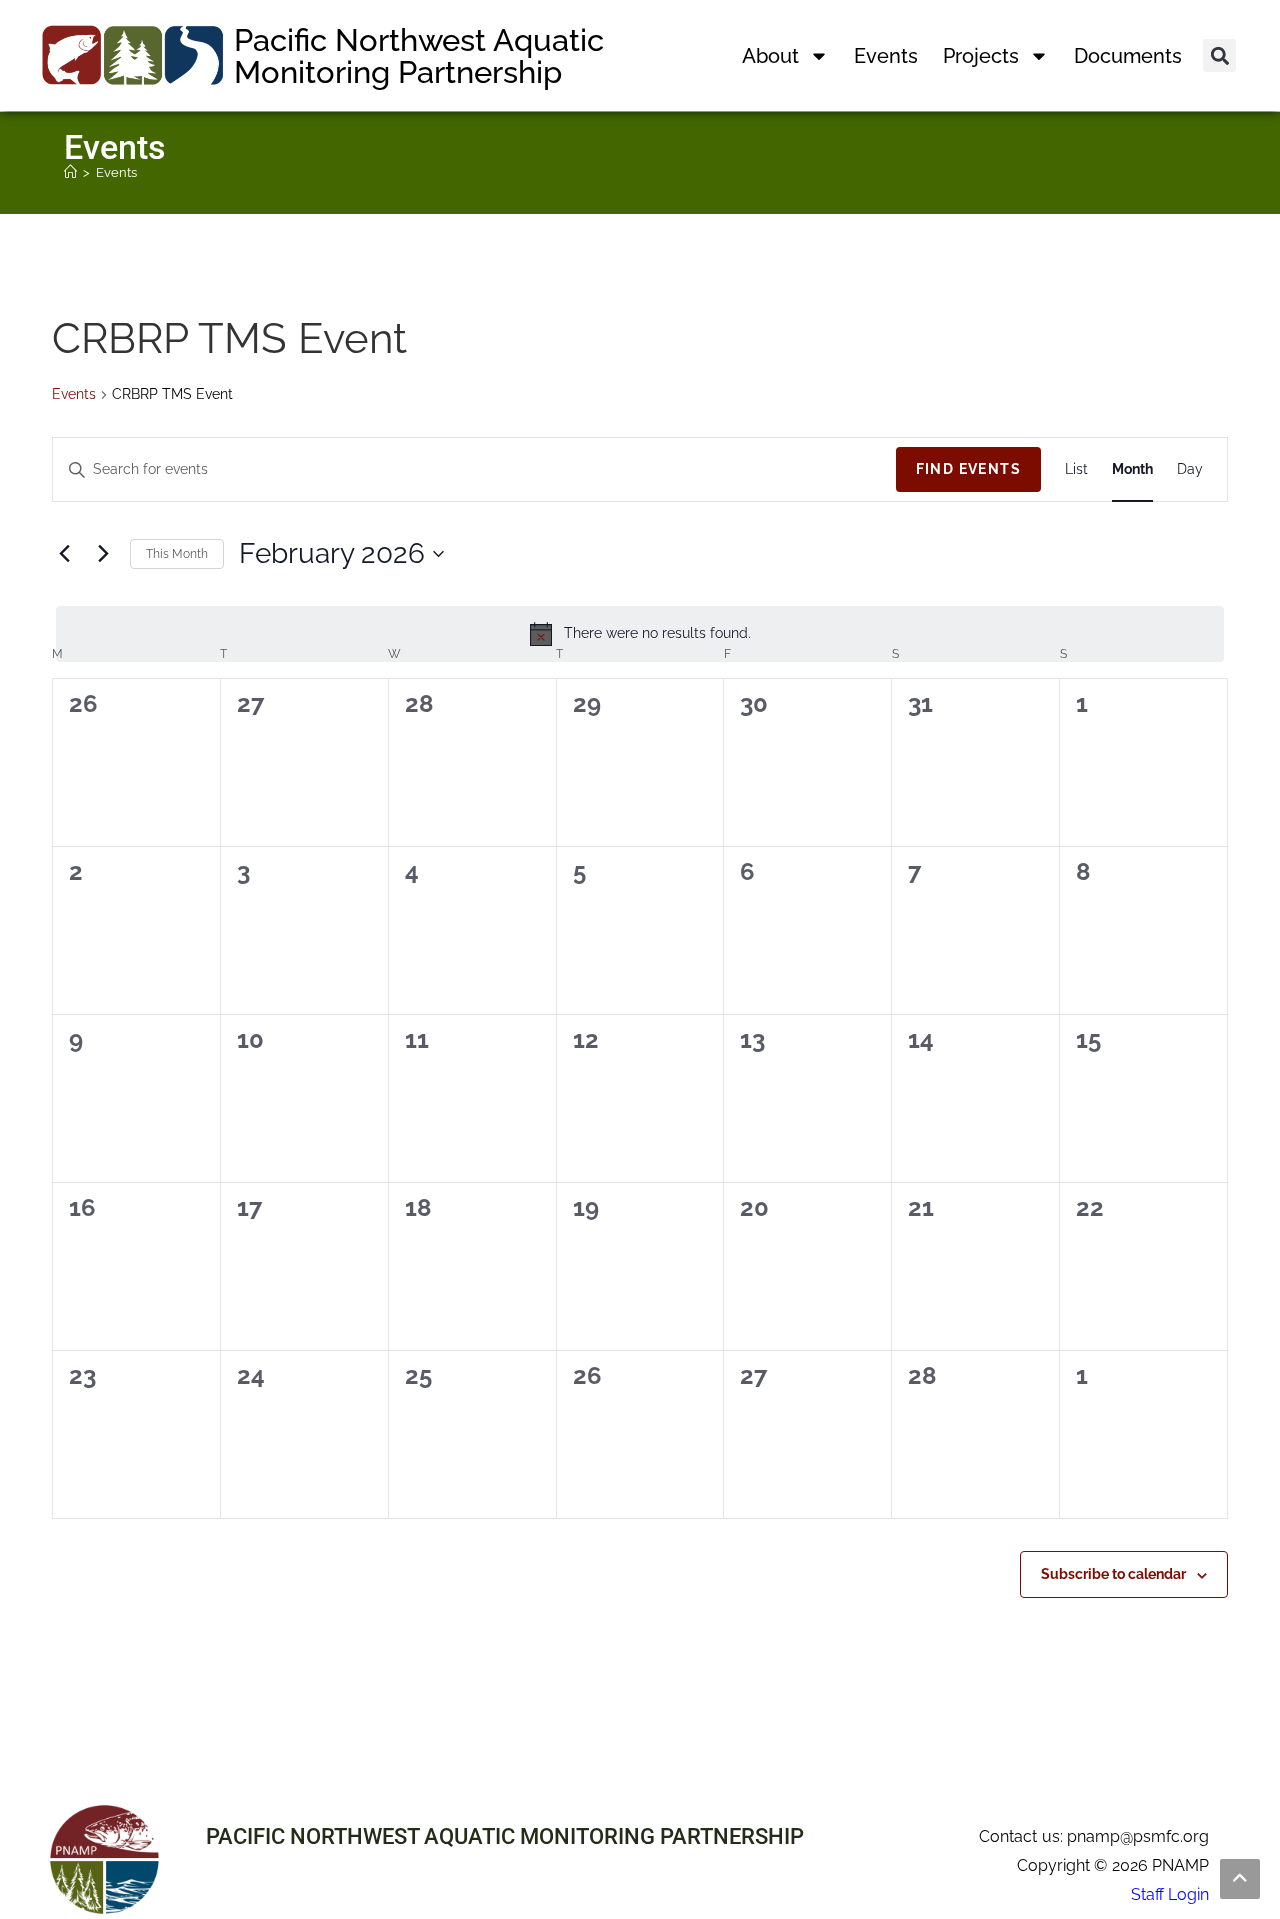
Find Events (968, 469)
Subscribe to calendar (1113, 1574)
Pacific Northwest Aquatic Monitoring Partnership (419, 56)
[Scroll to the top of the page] (1240, 1879)
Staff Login (1170, 1894)
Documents (1128, 56)
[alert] (640, 634)
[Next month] (103, 554)
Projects (981, 56)
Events (886, 56)
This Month (177, 554)
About (770, 56)
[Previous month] (64, 554)
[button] (1219, 55)
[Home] (70, 172)
